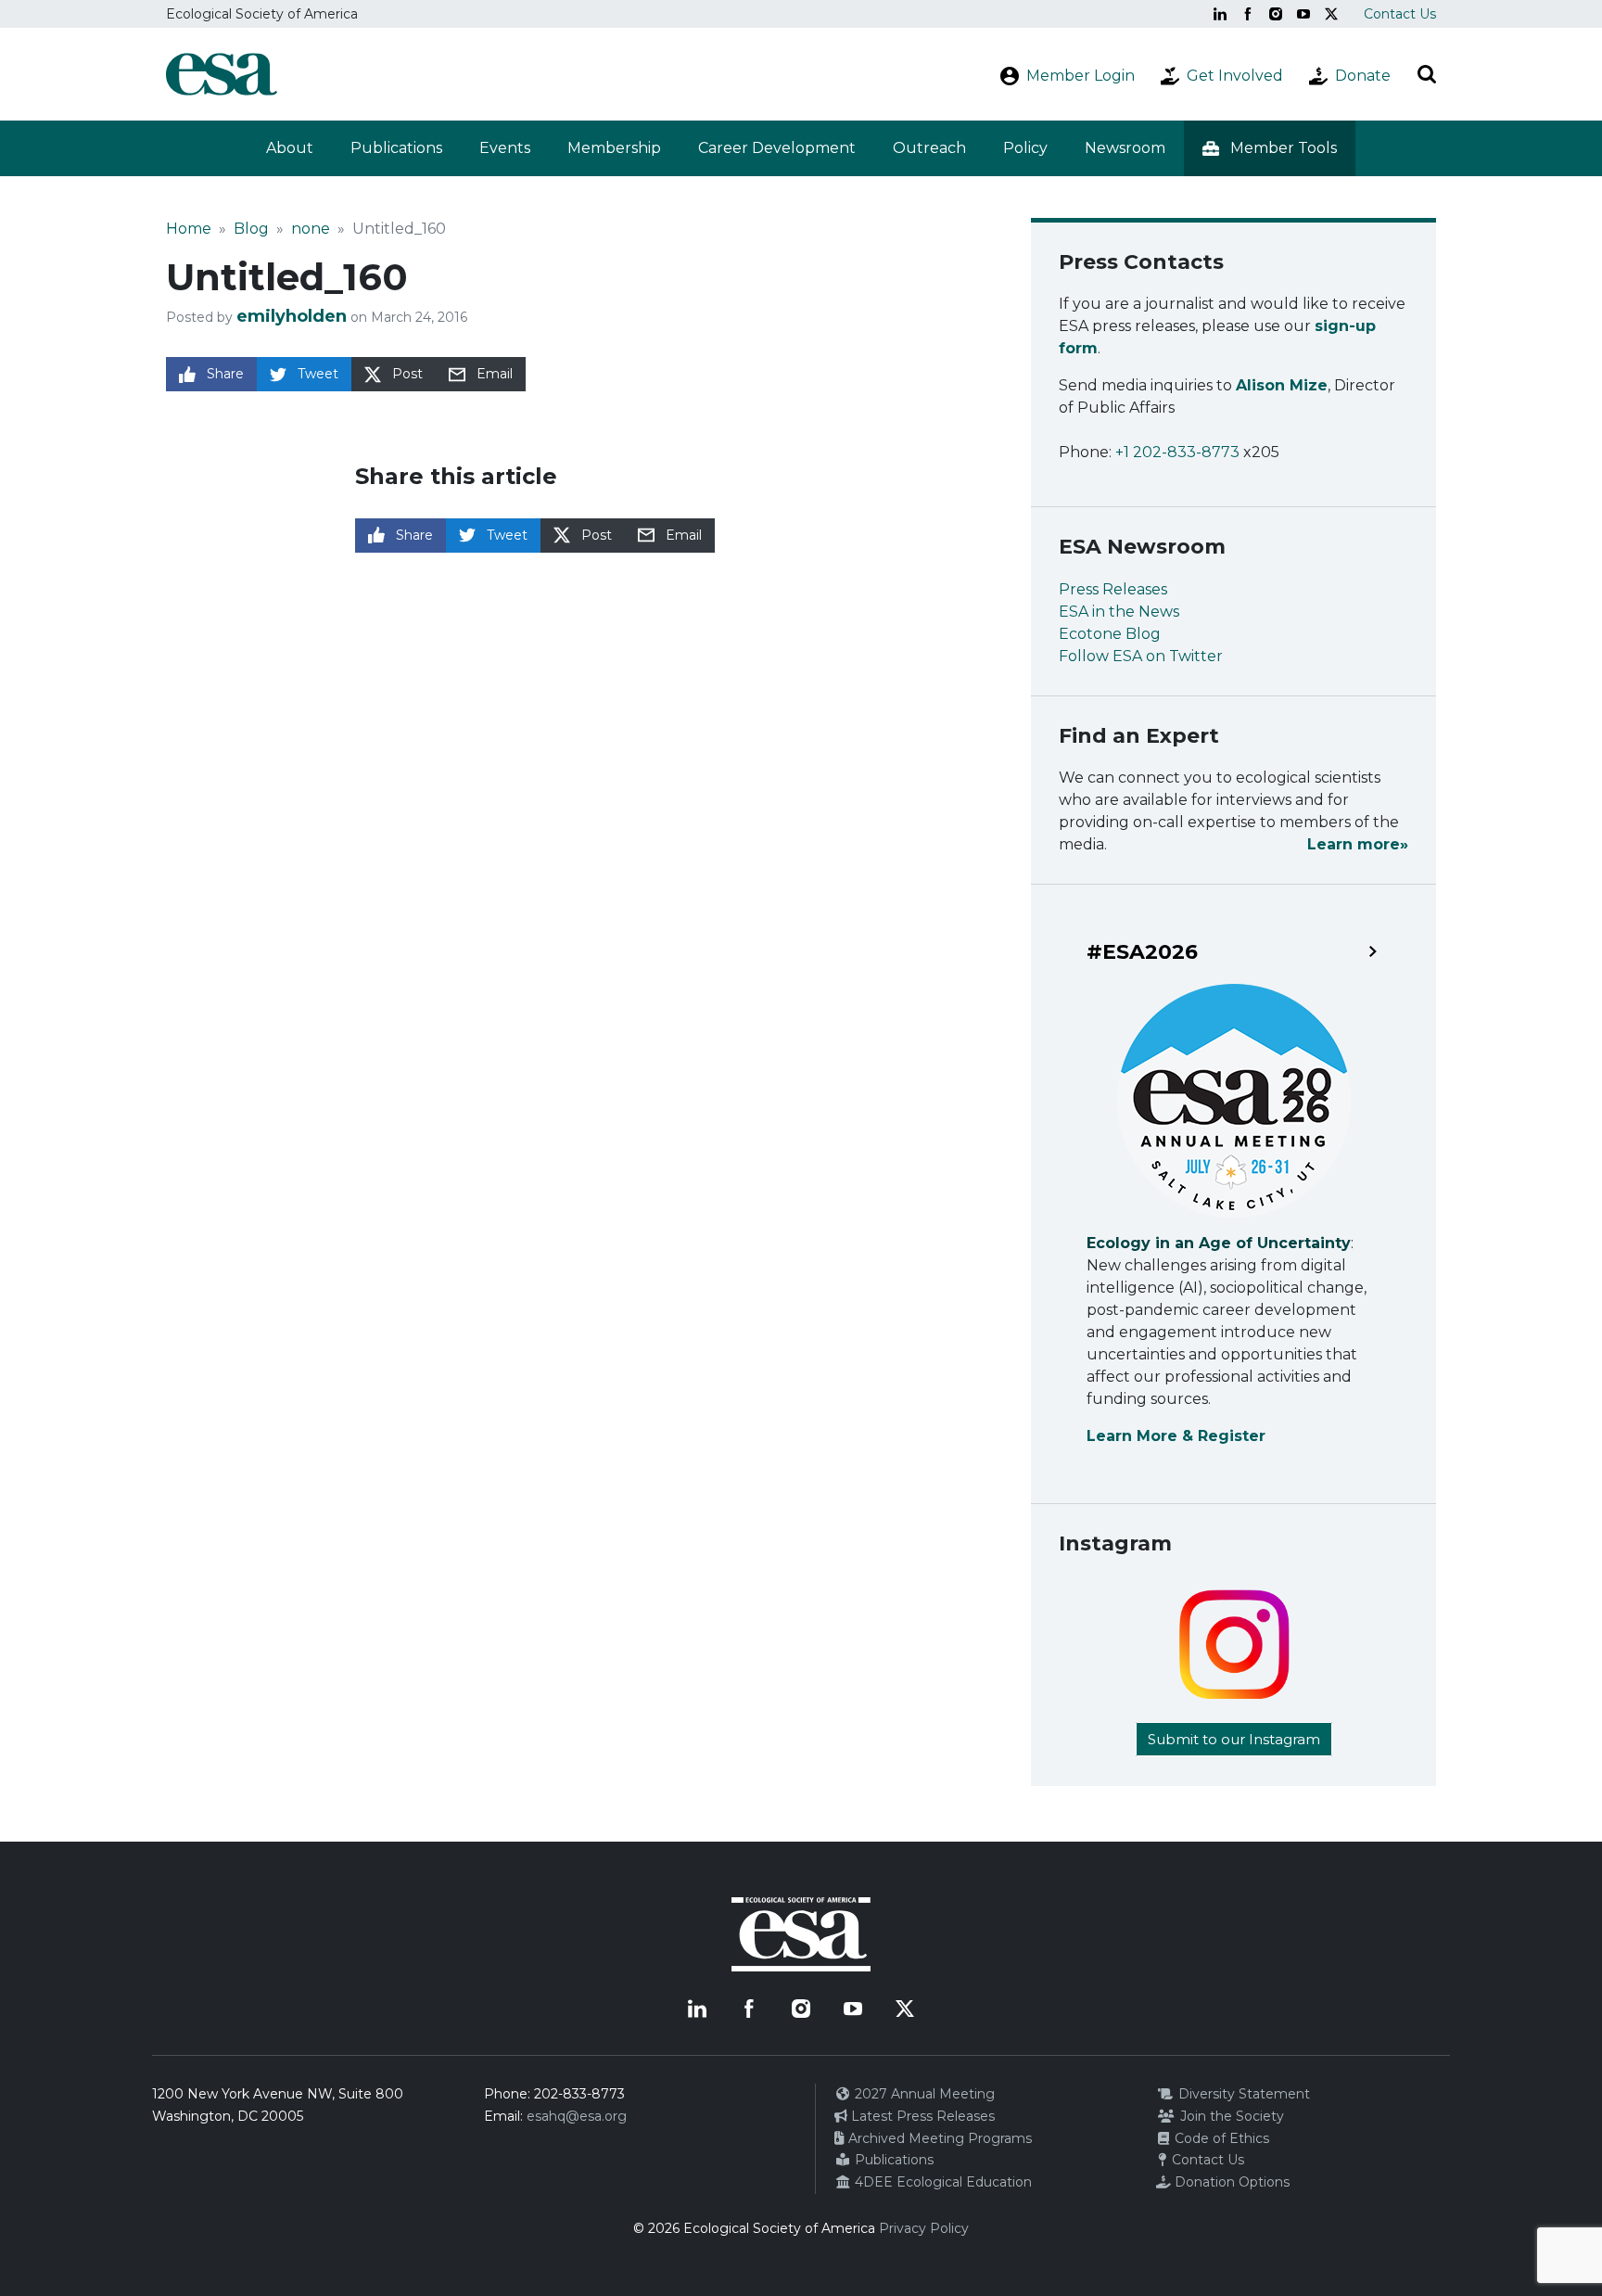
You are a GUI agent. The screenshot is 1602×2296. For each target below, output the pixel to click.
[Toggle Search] (1427, 74)
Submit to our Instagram (1234, 1739)
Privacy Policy (924, 2228)
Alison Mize (1282, 385)
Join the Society (1230, 2116)
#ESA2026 (1142, 952)
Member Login (1081, 76)
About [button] (290, 148)
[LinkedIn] (1220, 14)
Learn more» (1358, 844)
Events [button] (505, 148)
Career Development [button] (777, 148)
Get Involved (1235, 76)
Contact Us (1400, 14)
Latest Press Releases (921, 2116)
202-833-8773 (579, 2094)
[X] (1331, 14)
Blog (251, 229)
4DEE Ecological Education (941, 2182)
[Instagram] (1276, 14)
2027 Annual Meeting (923, 2094)
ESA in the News (1119, 612)
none (311, 229)
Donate (1363, 76)
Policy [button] (1025, 148)
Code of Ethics (1220, 2138)
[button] (1270, 148)
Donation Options (1230, 2182)
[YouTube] (1303, 14)
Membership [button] (614, 148)
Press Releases (1113, 589)
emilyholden (292, 316)
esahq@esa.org (577, 2116)
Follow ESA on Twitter (1141, 656)
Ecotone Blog (1110, 634)
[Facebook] (1248, 14)
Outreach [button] (929, 148)
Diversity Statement (1242, 2094)
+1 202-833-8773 (1177, 452)
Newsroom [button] (1125, 148)
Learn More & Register (1176, 1436)
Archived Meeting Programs (938, 2138)
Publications (396, 148)
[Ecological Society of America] (222, 74)
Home (189, 229)
